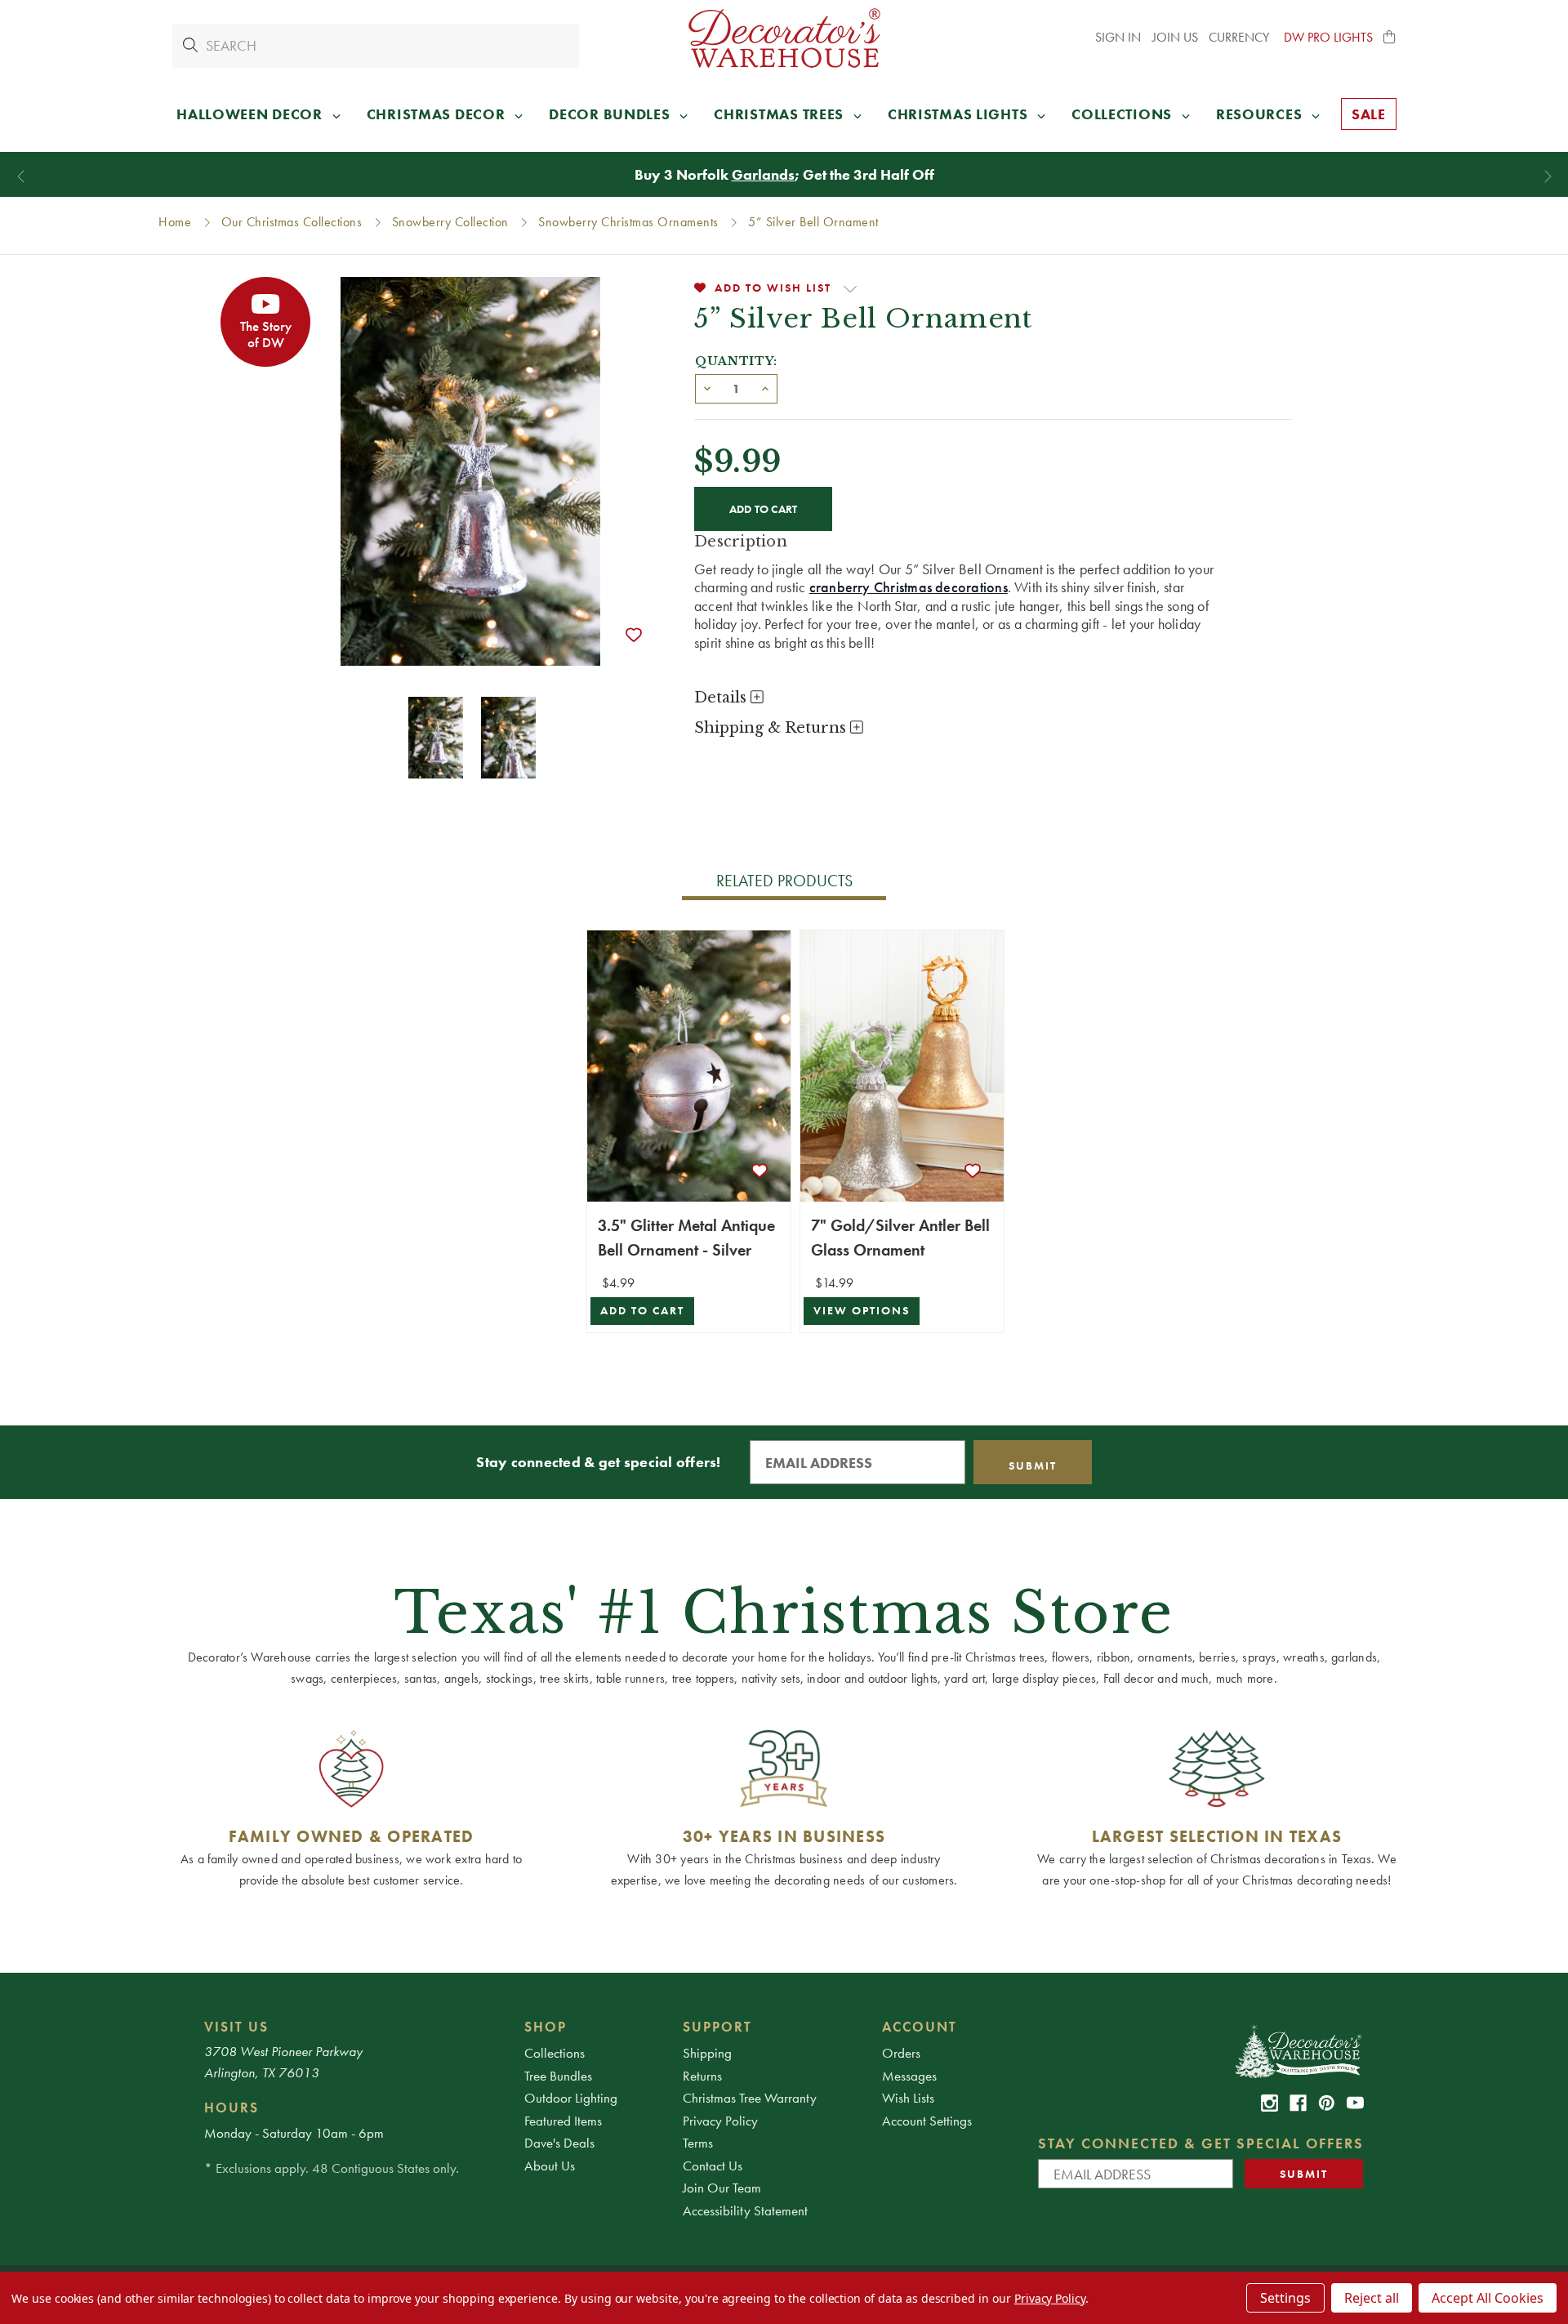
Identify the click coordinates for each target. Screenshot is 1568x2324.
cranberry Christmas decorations (909, 587)
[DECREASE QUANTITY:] (707, 387)
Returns (702, 2076)
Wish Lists (908, 2098)
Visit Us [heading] (236, 2027)
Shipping (707, 2053)
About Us (550, 2166)
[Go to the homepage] (784, 38)
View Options (862, 1311)
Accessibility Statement (745, 2210)
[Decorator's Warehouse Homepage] (1297, 2050)
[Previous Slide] (21, 177)
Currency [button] (1241, 37)
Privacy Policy (720, 2121)
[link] (1270, 2103)
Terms (698, 2143)
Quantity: (736, 361)
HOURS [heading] (232, 2108)
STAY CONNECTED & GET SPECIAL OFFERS (1201, 2143)
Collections (555, 2053)
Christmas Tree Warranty (750, 2098)
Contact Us (713, 2166)
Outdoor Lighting (571, 2098)
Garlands (763, 174)
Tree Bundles (558, 2076)
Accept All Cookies (1488, 2298)
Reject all (1372, 2298)
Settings (1285, 2298)
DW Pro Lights (1328, 37)
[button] (1390, 38)
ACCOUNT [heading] (920, 2027)
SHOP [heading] (546, 2027)
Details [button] (722, 698)
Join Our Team (722, 2188)
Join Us (1175, 37)
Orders (901, 2053)
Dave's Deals (559, 2143)
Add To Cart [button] (642, 1311)
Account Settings (927, 2121)
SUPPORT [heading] (717, 2027)
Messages (909, 2076)
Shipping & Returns (772, 728)
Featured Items (563, 2121)
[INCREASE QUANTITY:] (765, 387)
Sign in (1118, 37)
